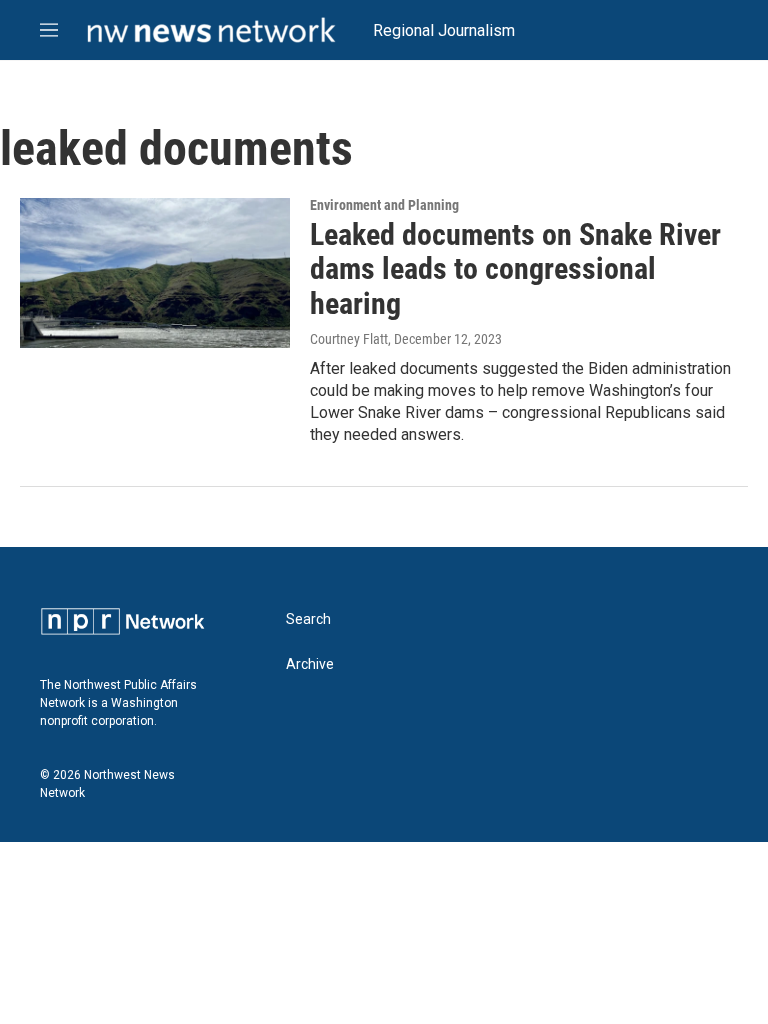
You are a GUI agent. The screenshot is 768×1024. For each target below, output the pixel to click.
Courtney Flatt (349, 339)
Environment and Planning (384, 205)
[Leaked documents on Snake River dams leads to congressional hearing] (155, 273)
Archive (310, 664)
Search (308, 619)
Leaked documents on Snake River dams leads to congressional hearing (515, 269)
